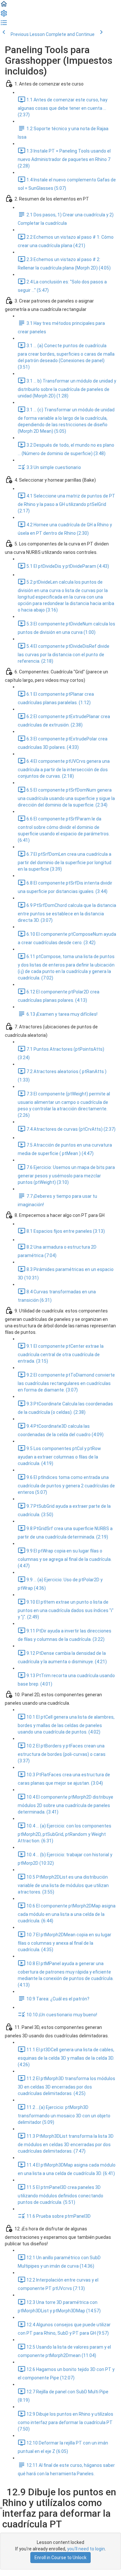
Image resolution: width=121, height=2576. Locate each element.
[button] (4, 6)
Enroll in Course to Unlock (60, 2558)
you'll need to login (86, 2549)
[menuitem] (4, 16)
